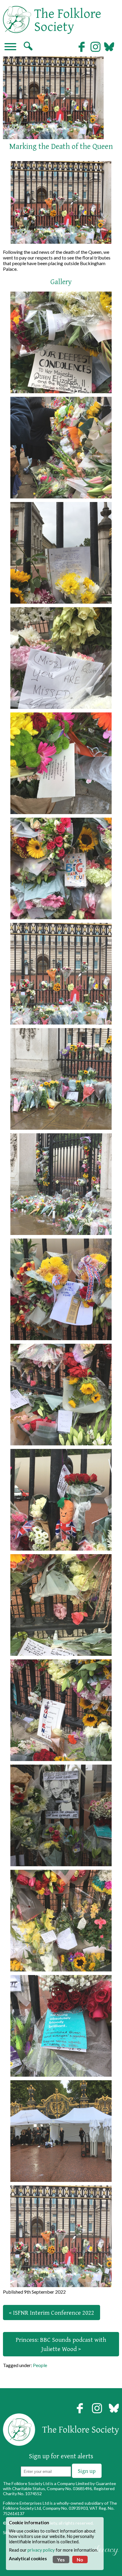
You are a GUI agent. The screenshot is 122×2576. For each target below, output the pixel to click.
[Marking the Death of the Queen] (61, 342)
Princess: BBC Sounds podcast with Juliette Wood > (61, 2344)
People (40, 2365)
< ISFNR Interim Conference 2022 (52, 2313)
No (80, 2560)
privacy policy (41, 2550)
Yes (61, 2560)
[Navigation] (10, 47)
